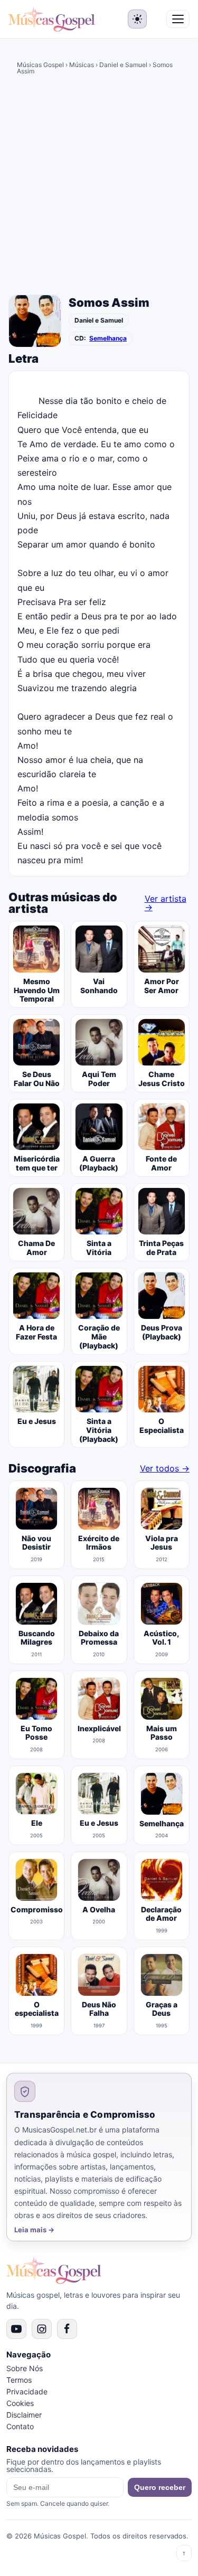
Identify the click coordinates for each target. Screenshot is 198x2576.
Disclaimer (24, 2415)
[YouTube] (16, 2329)
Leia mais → (34, 2230)
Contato (20, 2426)
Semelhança (108, 338)
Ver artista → (166, 903)
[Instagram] (42, 2329)
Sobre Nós (25, 2368)
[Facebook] (67, 2329)
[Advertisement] (99, 187)
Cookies (20, 2403)
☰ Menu (178, 19)
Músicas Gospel (40, 65)
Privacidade (27, 2391)
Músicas (82, 65)
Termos (19, 2380)
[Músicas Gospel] (52, 19)
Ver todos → (165, 1468)
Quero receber (160, 2487)
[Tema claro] (137, 19)
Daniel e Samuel (123, 65)
